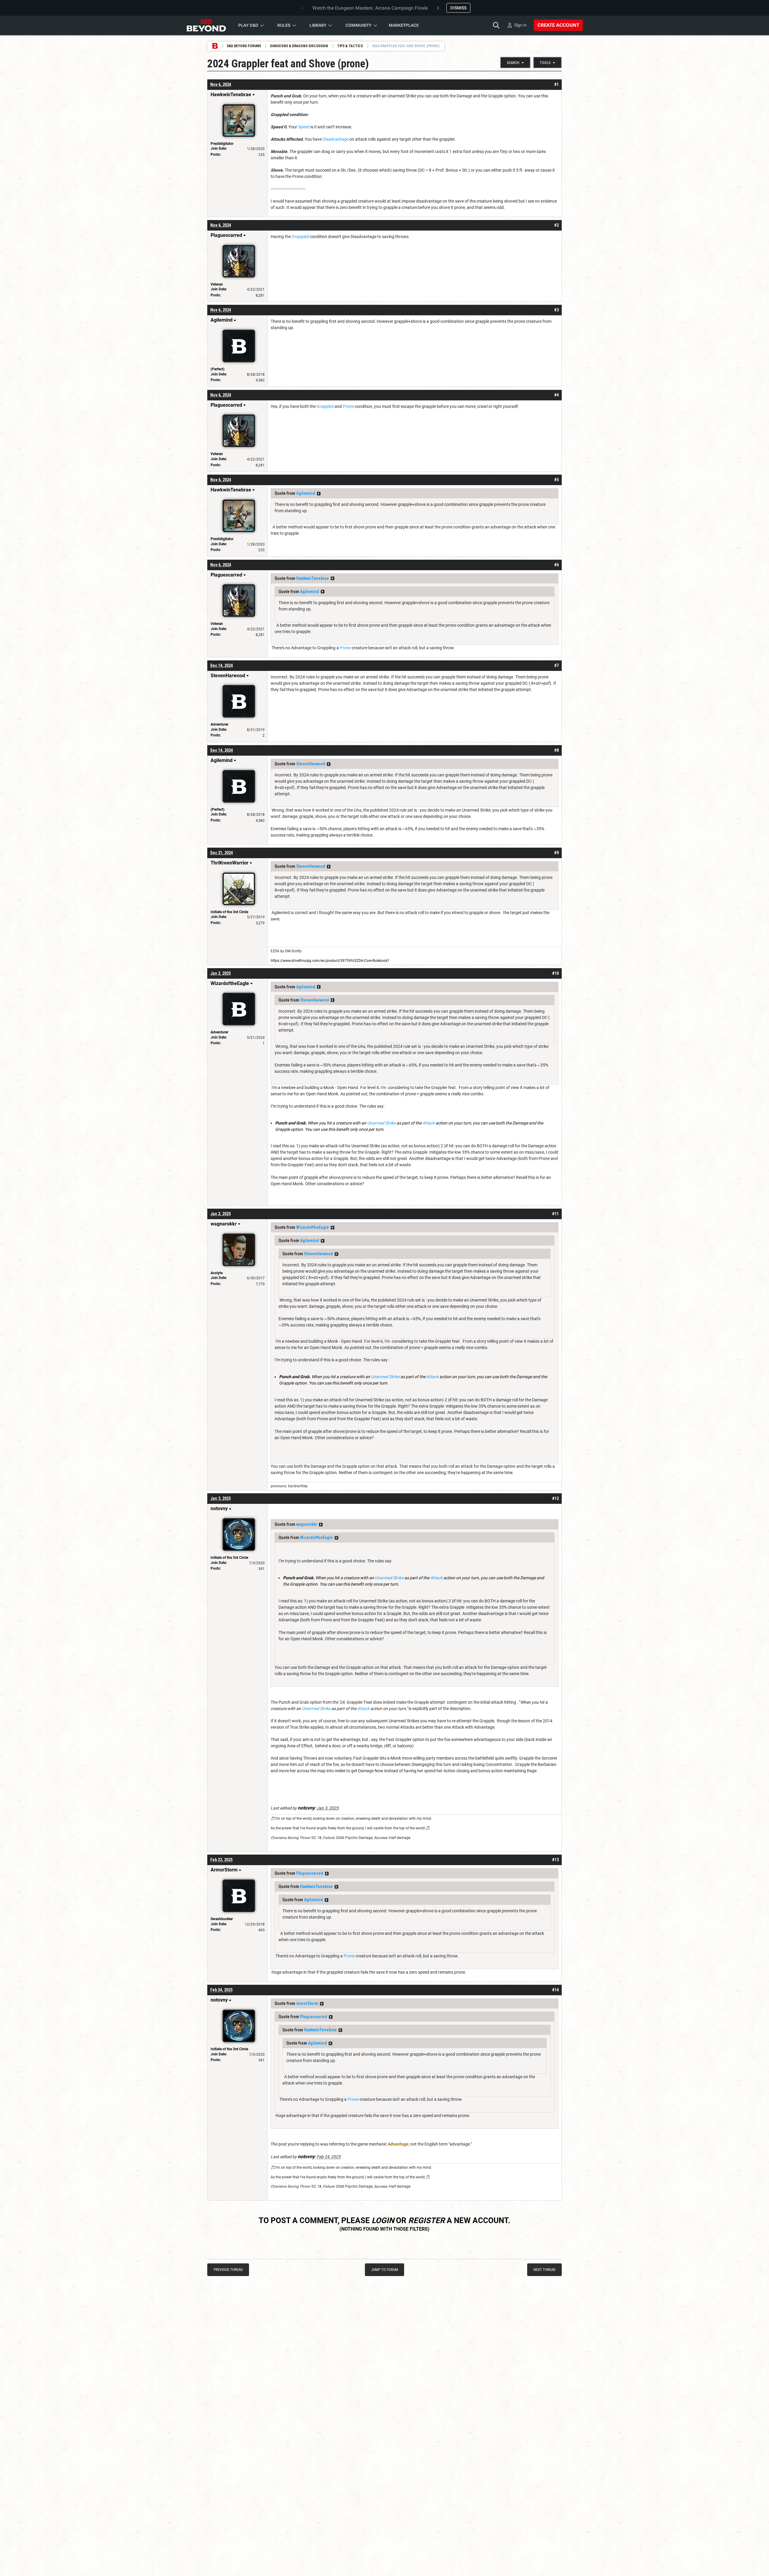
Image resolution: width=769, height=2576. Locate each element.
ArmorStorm (307, 2003)
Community (359, 25)
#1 (556, 84)
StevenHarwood (311, 764)
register (427, 2220)
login (383, 2220)
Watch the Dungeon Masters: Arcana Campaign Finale (370, 8)
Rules (284, 25)
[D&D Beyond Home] (206, 25)
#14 (555, 1990)
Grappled (300, 237)
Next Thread (544, 2270)
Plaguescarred (310, 1873)
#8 (556, 750)
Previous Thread (228, 2270)
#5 (556, 480)
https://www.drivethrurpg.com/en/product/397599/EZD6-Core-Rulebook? (330, 961)
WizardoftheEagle (313, 1227)
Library (318, 25)
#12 (555, 1498)
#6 (556, 565)
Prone (348, 406)
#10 (555, 973)
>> (319, 494)
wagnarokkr (307, 1524)
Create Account (558, 25)
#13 (555, 1860)
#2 (556, 225)
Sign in (520, 25)
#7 (556, 665)
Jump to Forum (385, 2270)
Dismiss (458, 8)
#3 (556, 310)
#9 (556, 853)
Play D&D (248, 25)
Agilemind (306, 493)
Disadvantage (336, 139)
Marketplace (404, 25)
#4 (556, 395)
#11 (555, 1214)
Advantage (398, 2144)
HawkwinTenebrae (313, 578)
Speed (304, 127)
